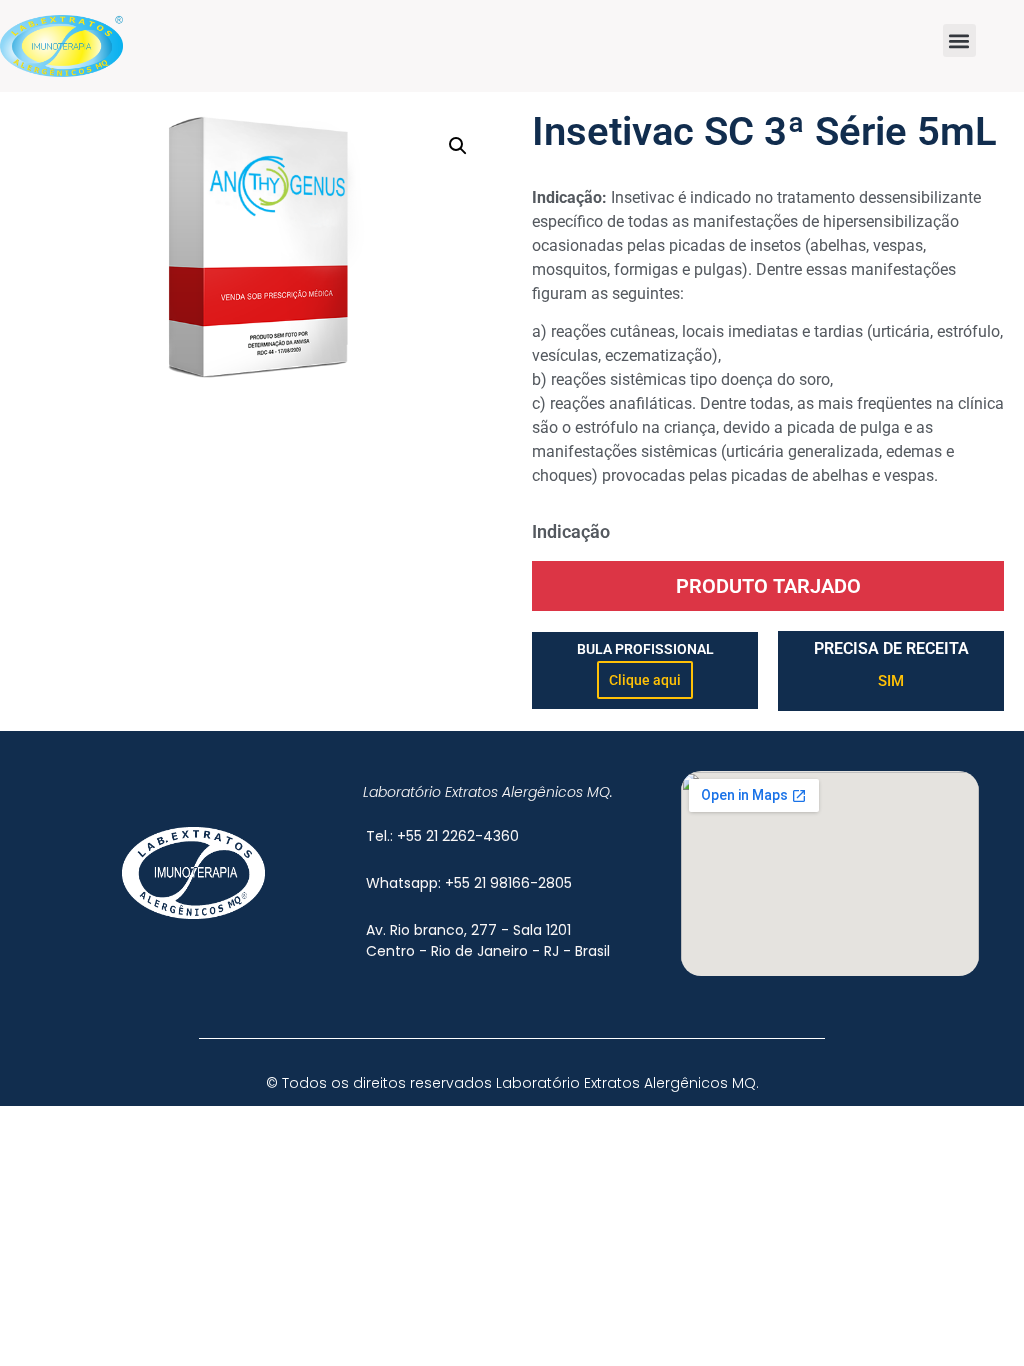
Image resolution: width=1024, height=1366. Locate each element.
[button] (959, 40)
